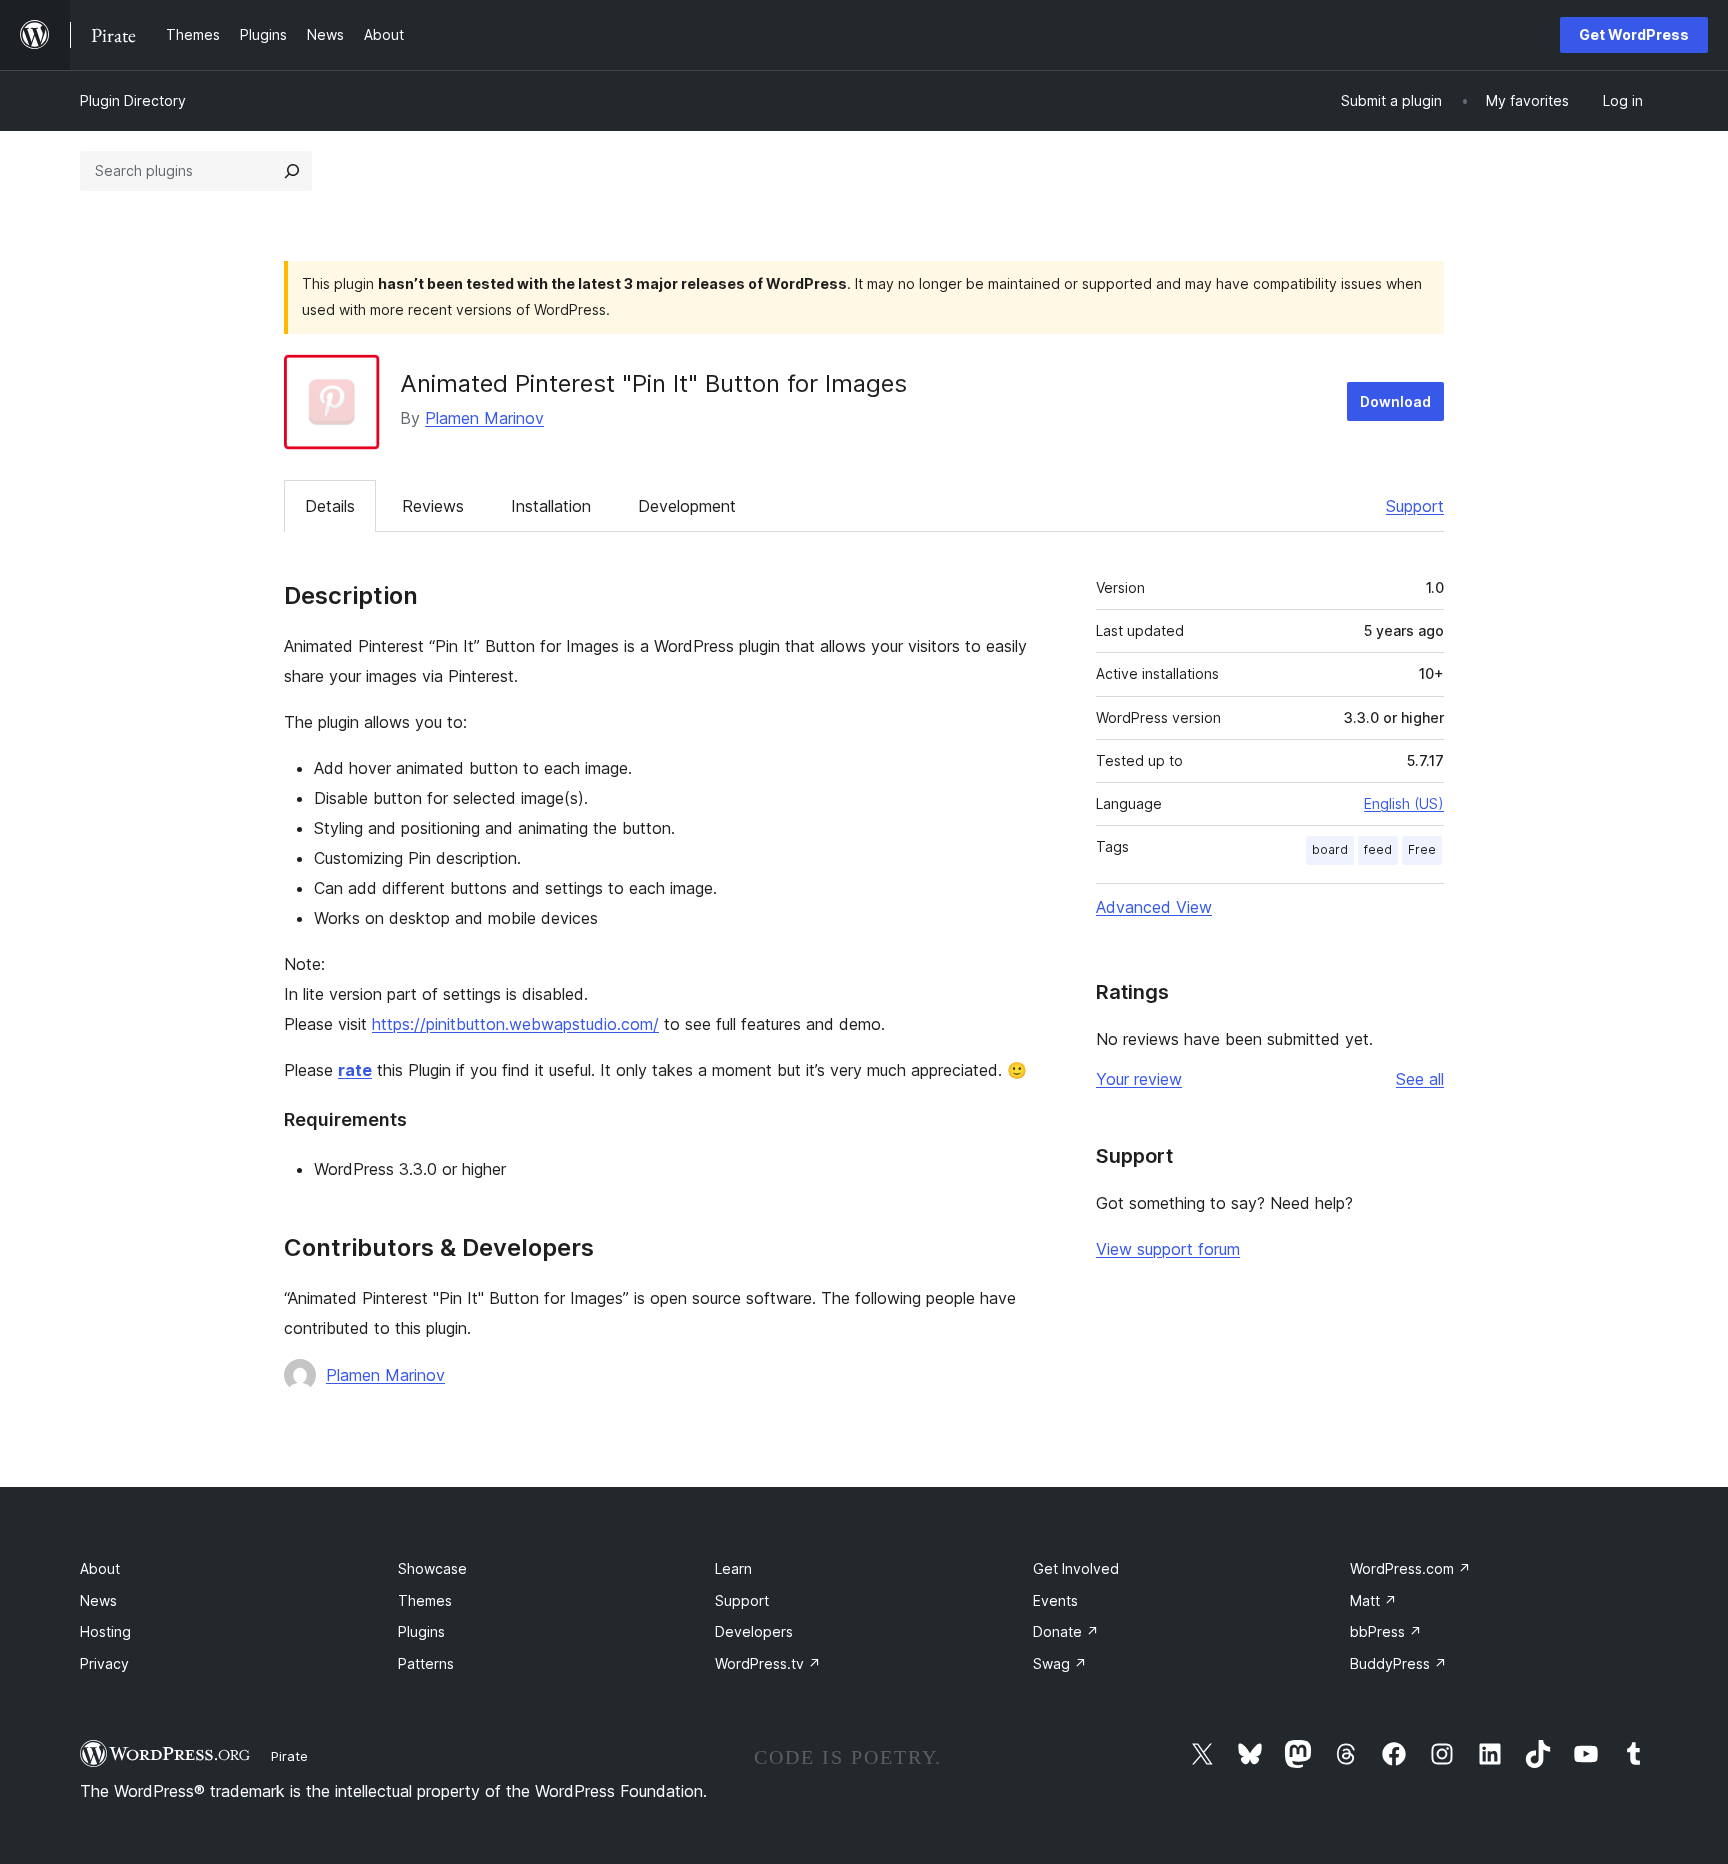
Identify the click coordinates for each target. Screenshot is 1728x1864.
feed (1378, 849)
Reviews (433, 506)
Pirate (289, 1756)
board (1330, 849)
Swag (1060, 1663)
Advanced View (1154, 907)
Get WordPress (1634, 34)
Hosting (105, 1631)
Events (1055, 1600)
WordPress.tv (768, 1663)
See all (1420, 1079)
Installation (551, 506)
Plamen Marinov (484, 418)
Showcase (432, 1568)
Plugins (421, 1631)
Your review (1139, 1079)
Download (1395, 401)
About (100, 1568)
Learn (733, 1568)
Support (1415, 506)
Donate (1066, 1631)
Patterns (426, 1663)
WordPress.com (1410, 1568)
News (98, 1600)
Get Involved (1076, 1568)
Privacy (104, 1663)
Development (687, 506)
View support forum (1168, 1249)
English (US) (1404, 803)
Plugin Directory (133, 100)
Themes (425, 1600)
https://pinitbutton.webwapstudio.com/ (515, 1024)
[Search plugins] (292, 171)
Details (330, 506)
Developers (754, 1631)
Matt (1373, 1600)
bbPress (1386, 1631)
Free (1422, 849)
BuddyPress (1398, 1663)
